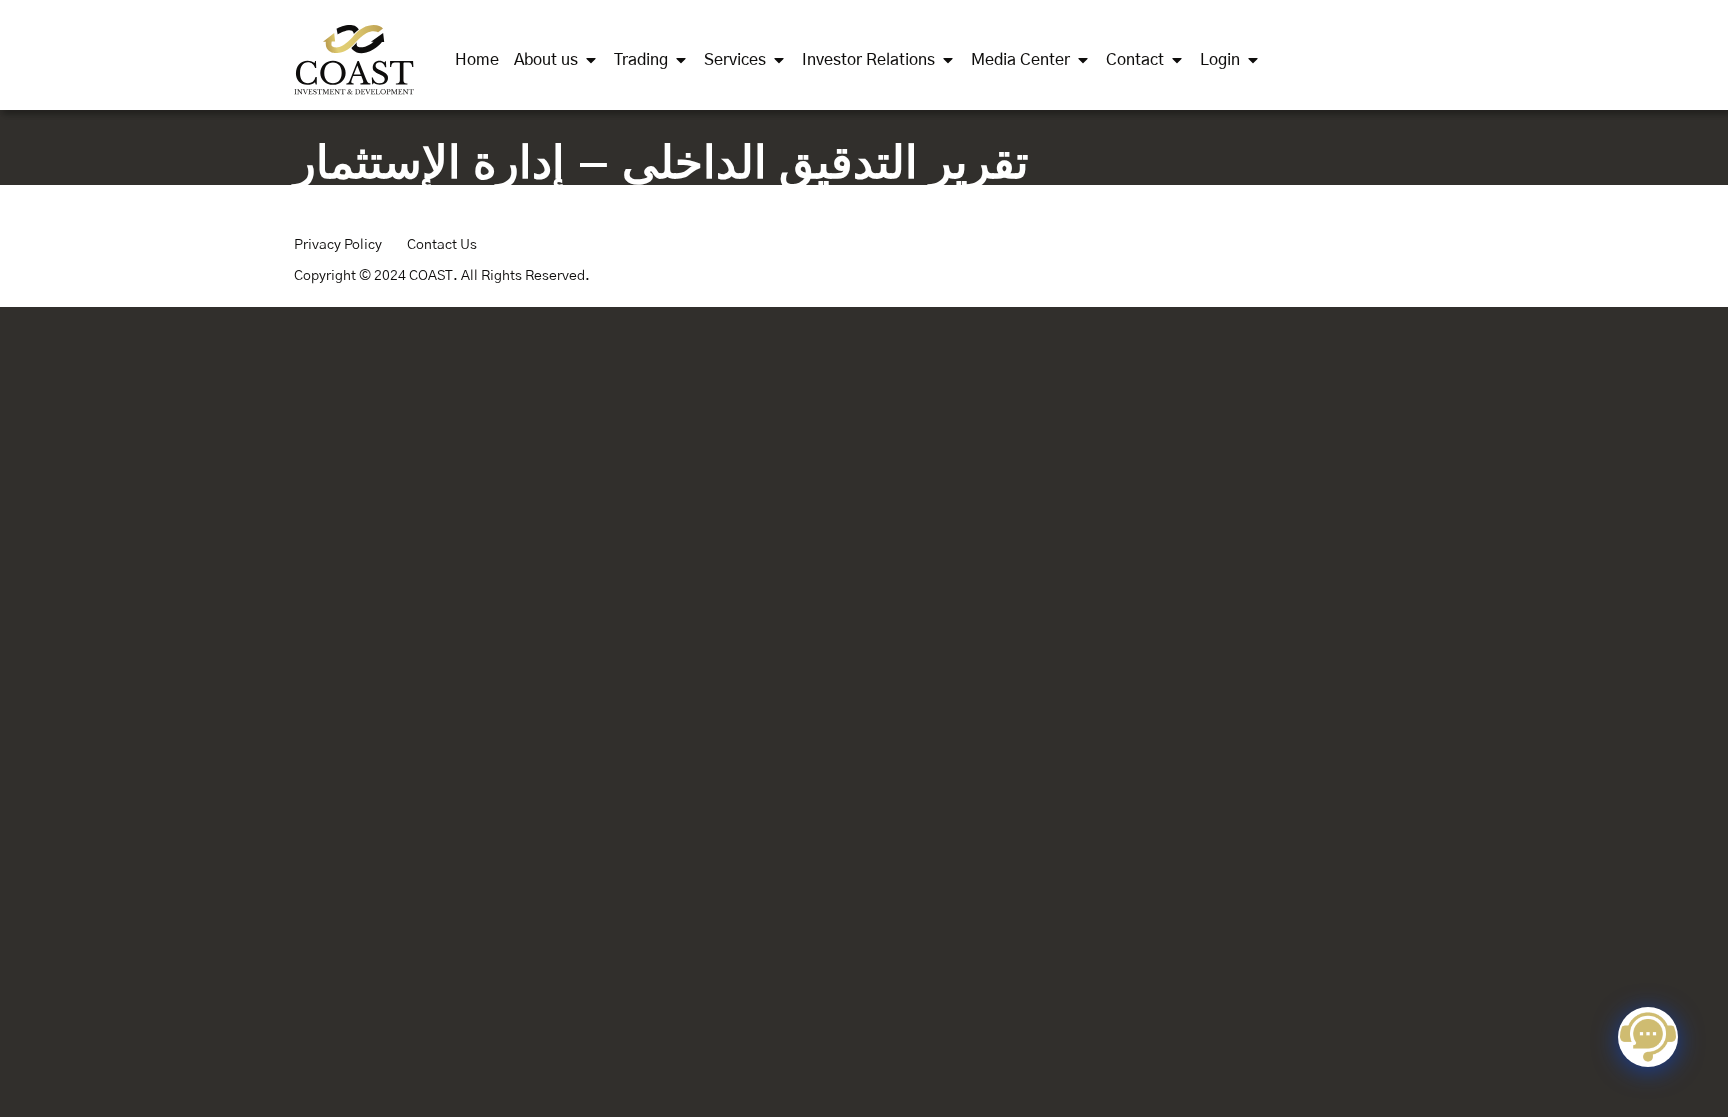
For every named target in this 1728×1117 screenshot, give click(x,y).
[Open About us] (591, 60)
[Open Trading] (681, 60)
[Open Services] (779, 60)
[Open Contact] (1177, 60)
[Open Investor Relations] (948, 60)
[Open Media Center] (1083, 60)
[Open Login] (1253, 60)
